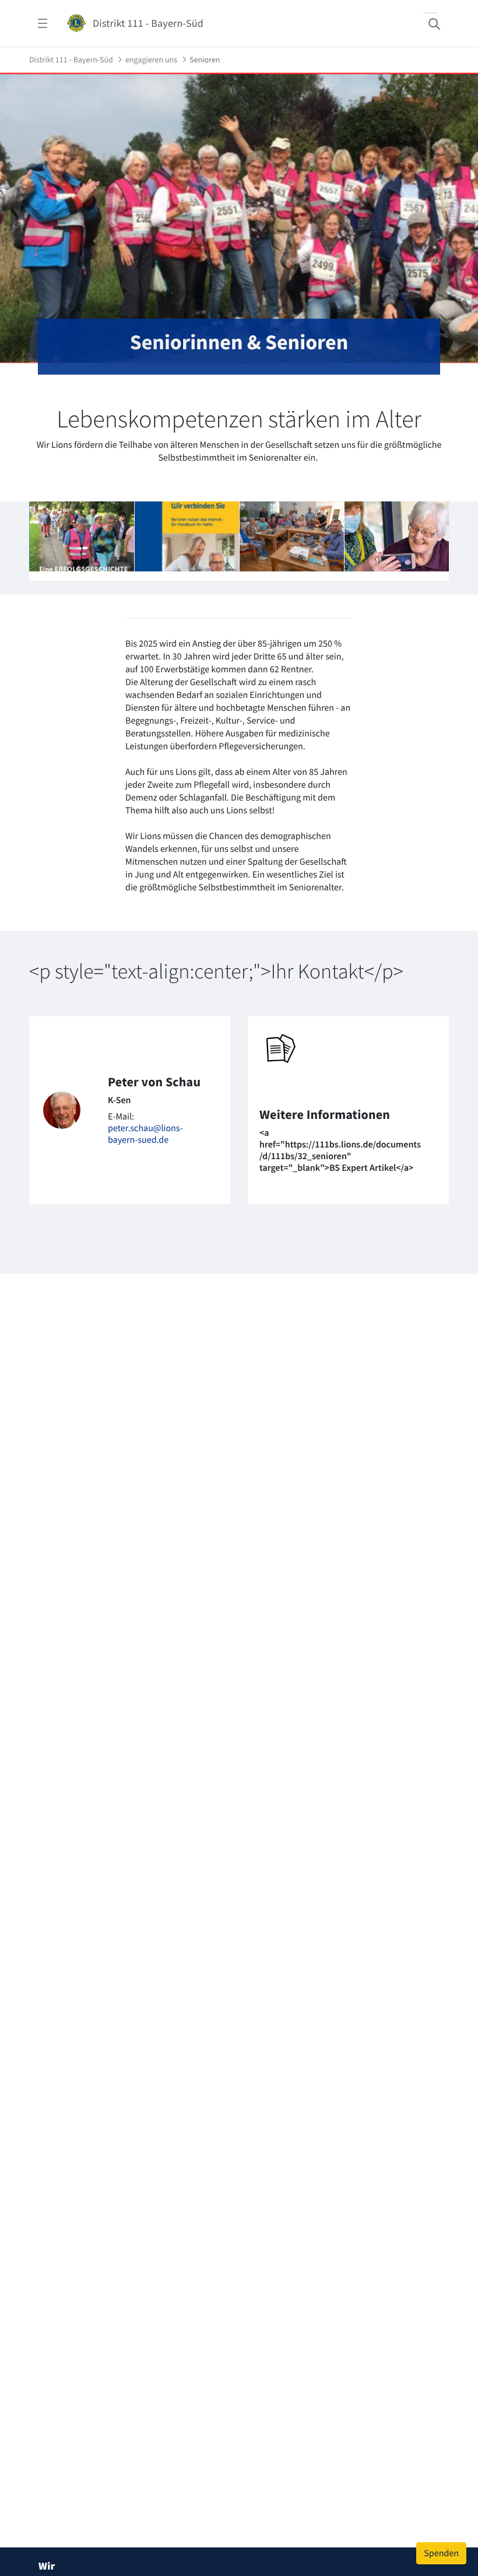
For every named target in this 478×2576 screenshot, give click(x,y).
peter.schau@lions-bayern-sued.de (145, 1134)
